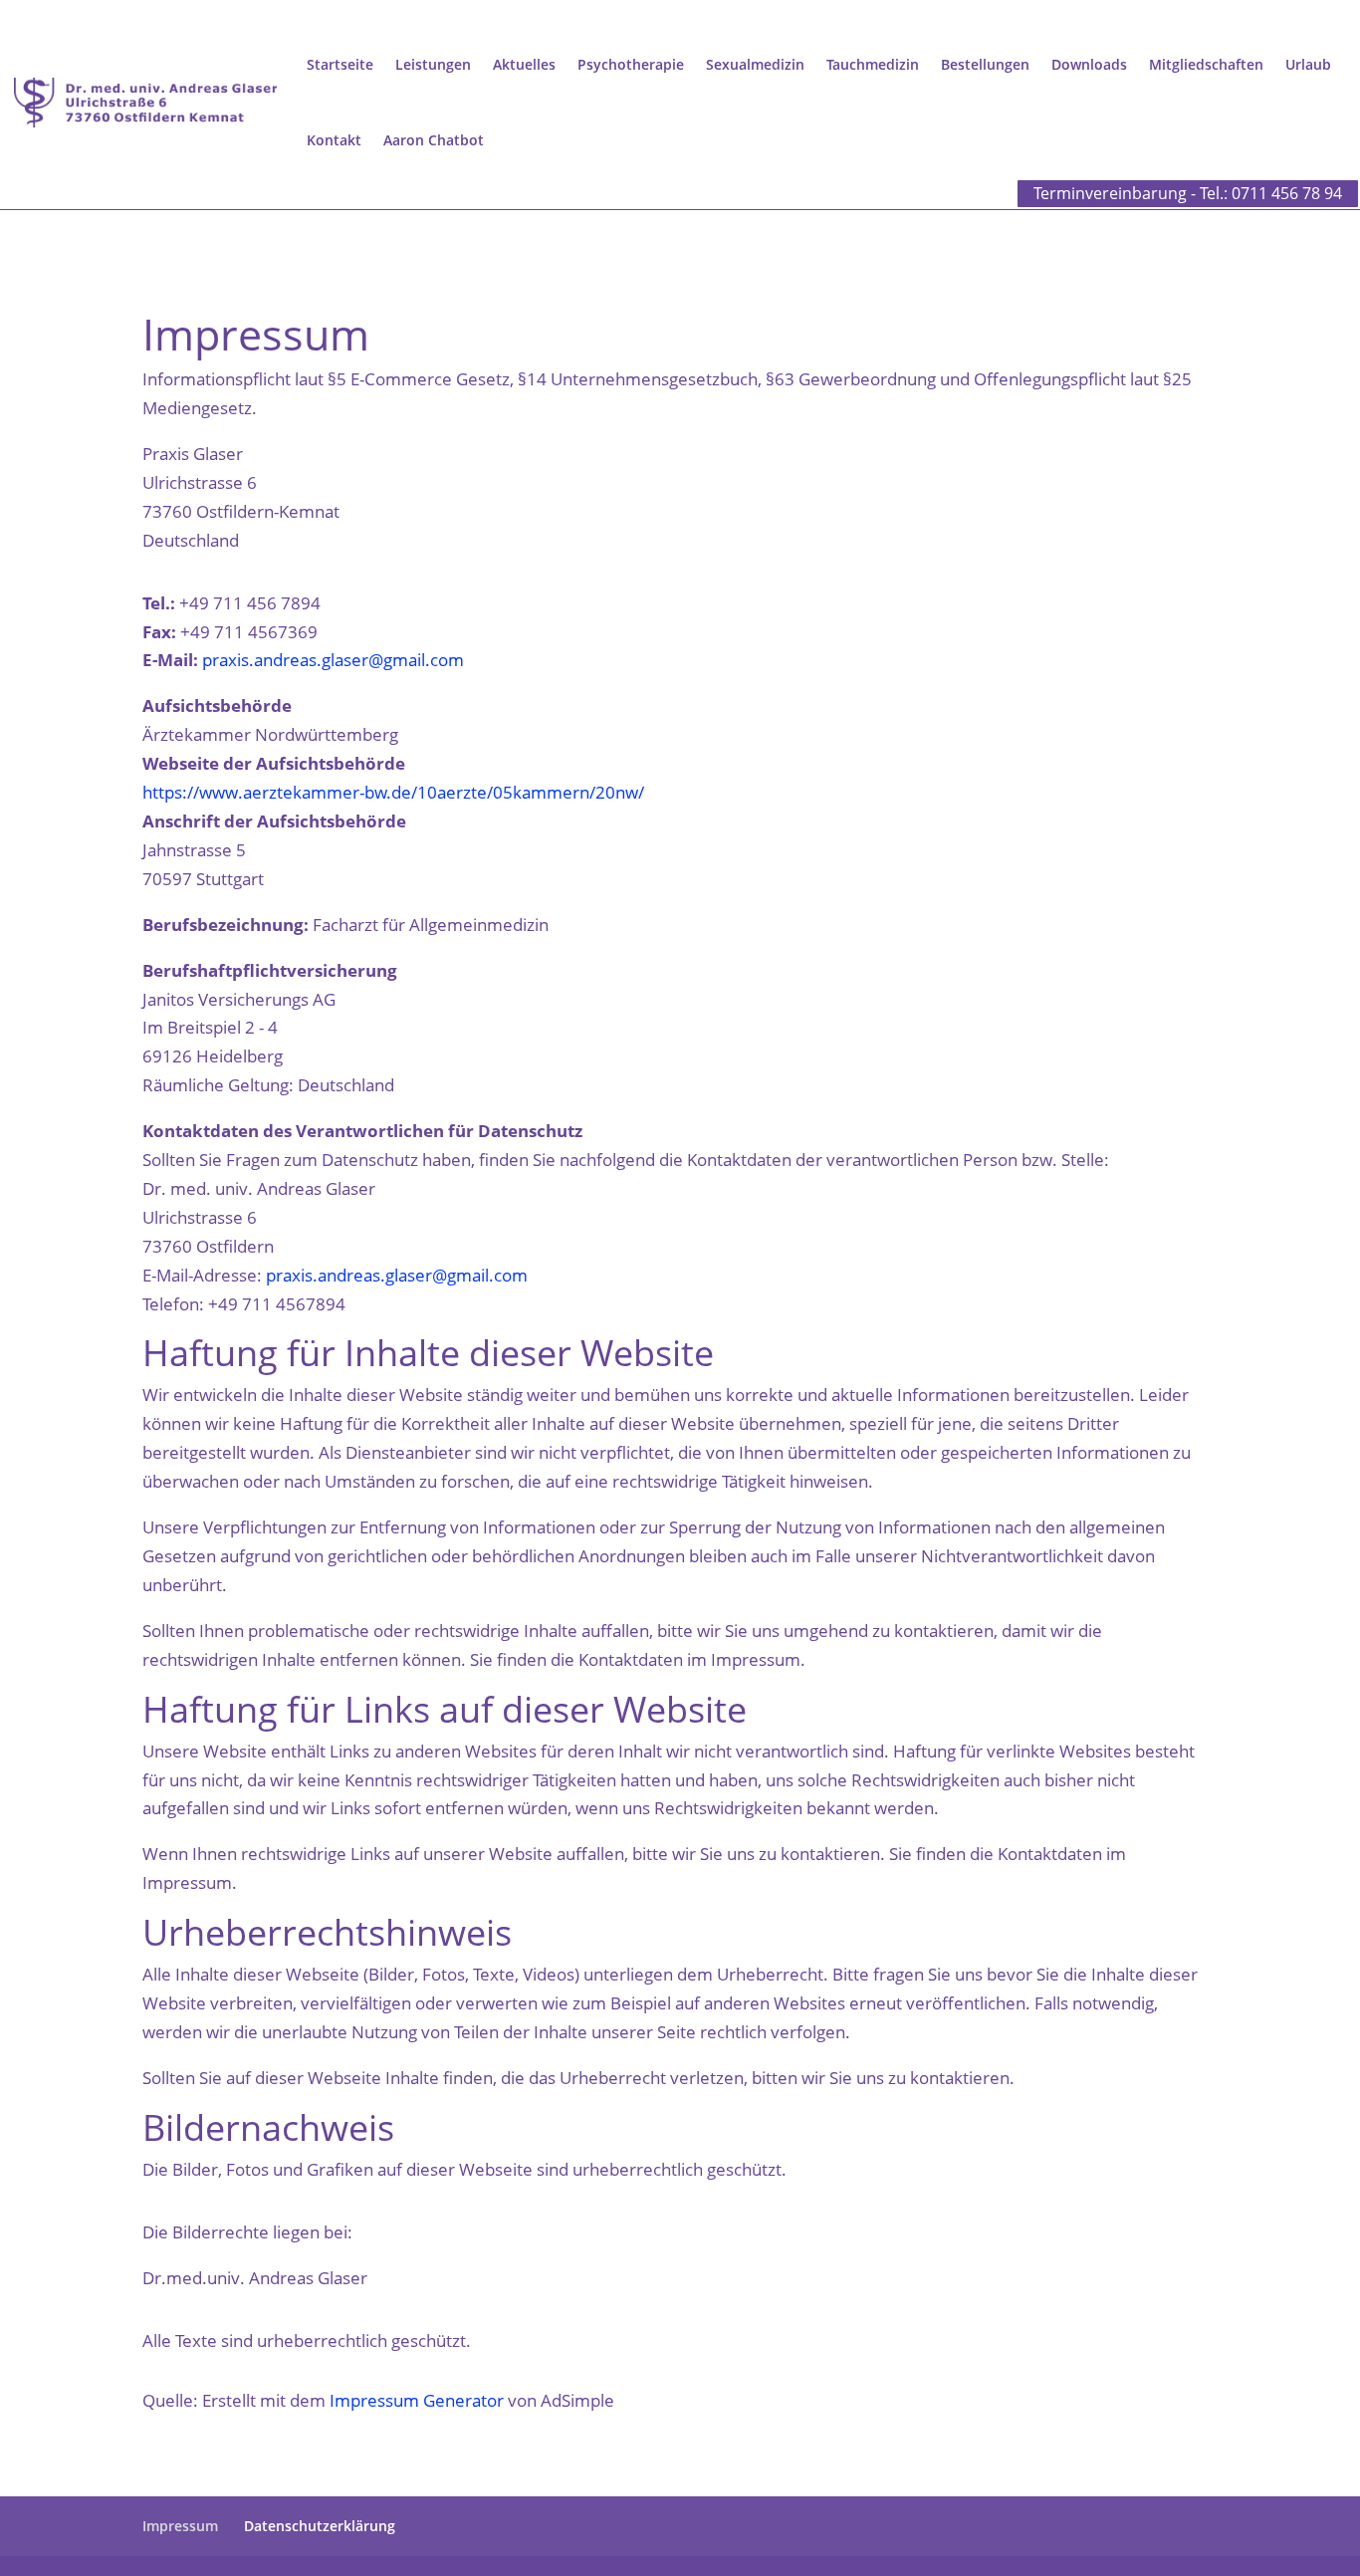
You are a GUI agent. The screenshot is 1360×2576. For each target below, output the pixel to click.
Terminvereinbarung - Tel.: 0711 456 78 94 (1188, 193)
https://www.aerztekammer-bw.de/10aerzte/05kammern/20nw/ (393, 792)
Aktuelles (524, 64)
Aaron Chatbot (434, 140)
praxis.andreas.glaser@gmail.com (333, 660)
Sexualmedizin (755, 64)
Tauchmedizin (873, 64)
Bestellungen (985, 64)
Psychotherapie (631, 64)
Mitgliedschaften (1206, 64)
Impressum (180, 2526)
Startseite (340, 64)
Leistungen (433, 64)
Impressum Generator (417, 2400)
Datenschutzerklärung (320, 2526)
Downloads (1089, 64)
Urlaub (1308, 64)
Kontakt (334, 140)
